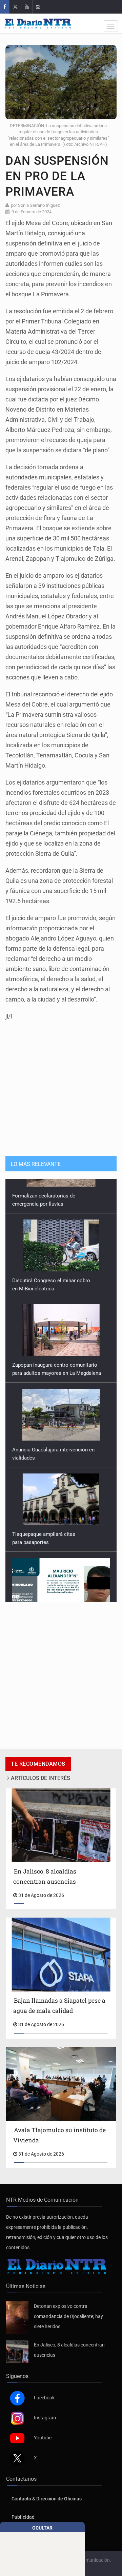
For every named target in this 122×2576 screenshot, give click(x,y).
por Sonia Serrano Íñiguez (35, 205)
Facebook (44, 2398)
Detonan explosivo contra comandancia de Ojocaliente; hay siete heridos (68, 2316)
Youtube (43, 2438)
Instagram (45, 2418)
